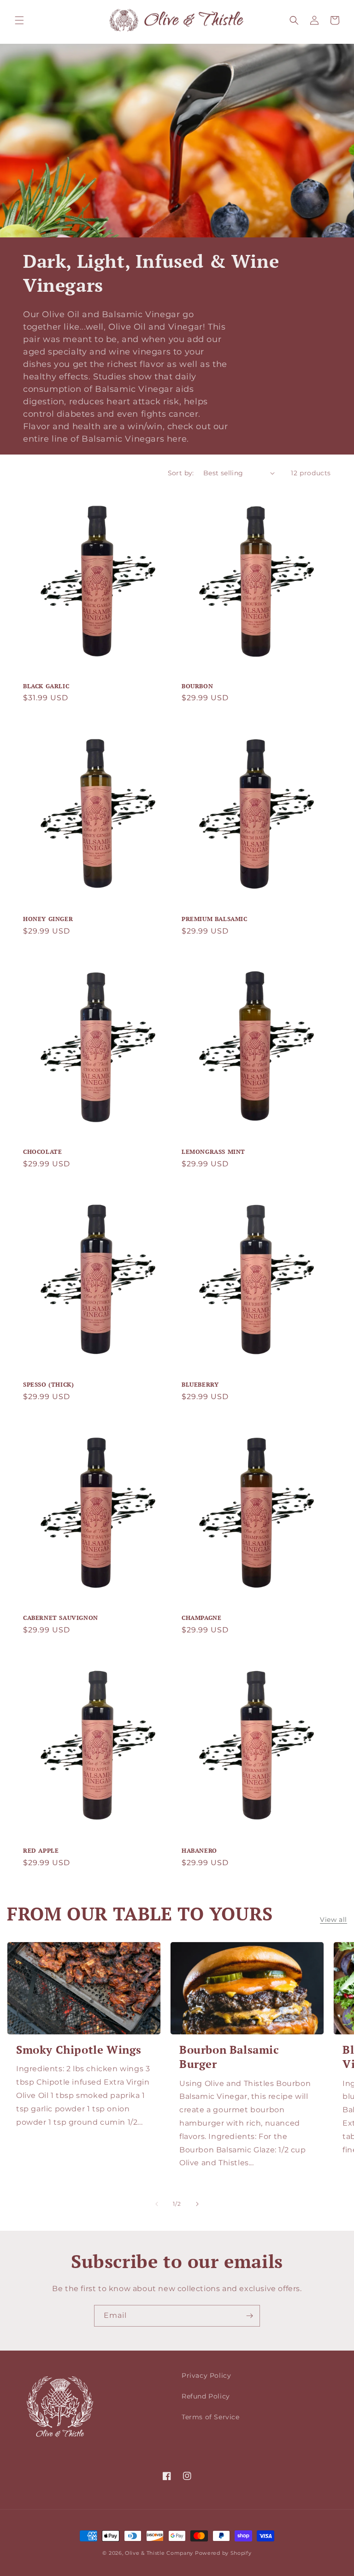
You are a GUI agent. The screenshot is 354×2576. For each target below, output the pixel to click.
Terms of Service (211, 2417)
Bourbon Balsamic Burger (229, 2057)
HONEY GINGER (48, 919)
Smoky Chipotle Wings (79, 2050)
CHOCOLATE (42, 1152)
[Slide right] (197, 2204)
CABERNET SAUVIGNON (61, 1618)
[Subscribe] (249, 2316)
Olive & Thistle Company (159, 2553)
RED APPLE (41, 1851)
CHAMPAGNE (201, 1618)
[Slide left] (157, 2204)
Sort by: (181, 473)
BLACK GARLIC (46, 686)
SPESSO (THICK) (48, 1385)
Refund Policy (206, 2396)
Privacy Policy (206, 2375)
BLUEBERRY (200, 1385)
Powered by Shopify (223, 2553)
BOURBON (197, 686)
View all (333, 1920)
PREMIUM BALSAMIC (215, 919)
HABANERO (199, 1851)
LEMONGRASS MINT (213, 1152)
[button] (19, 20)
